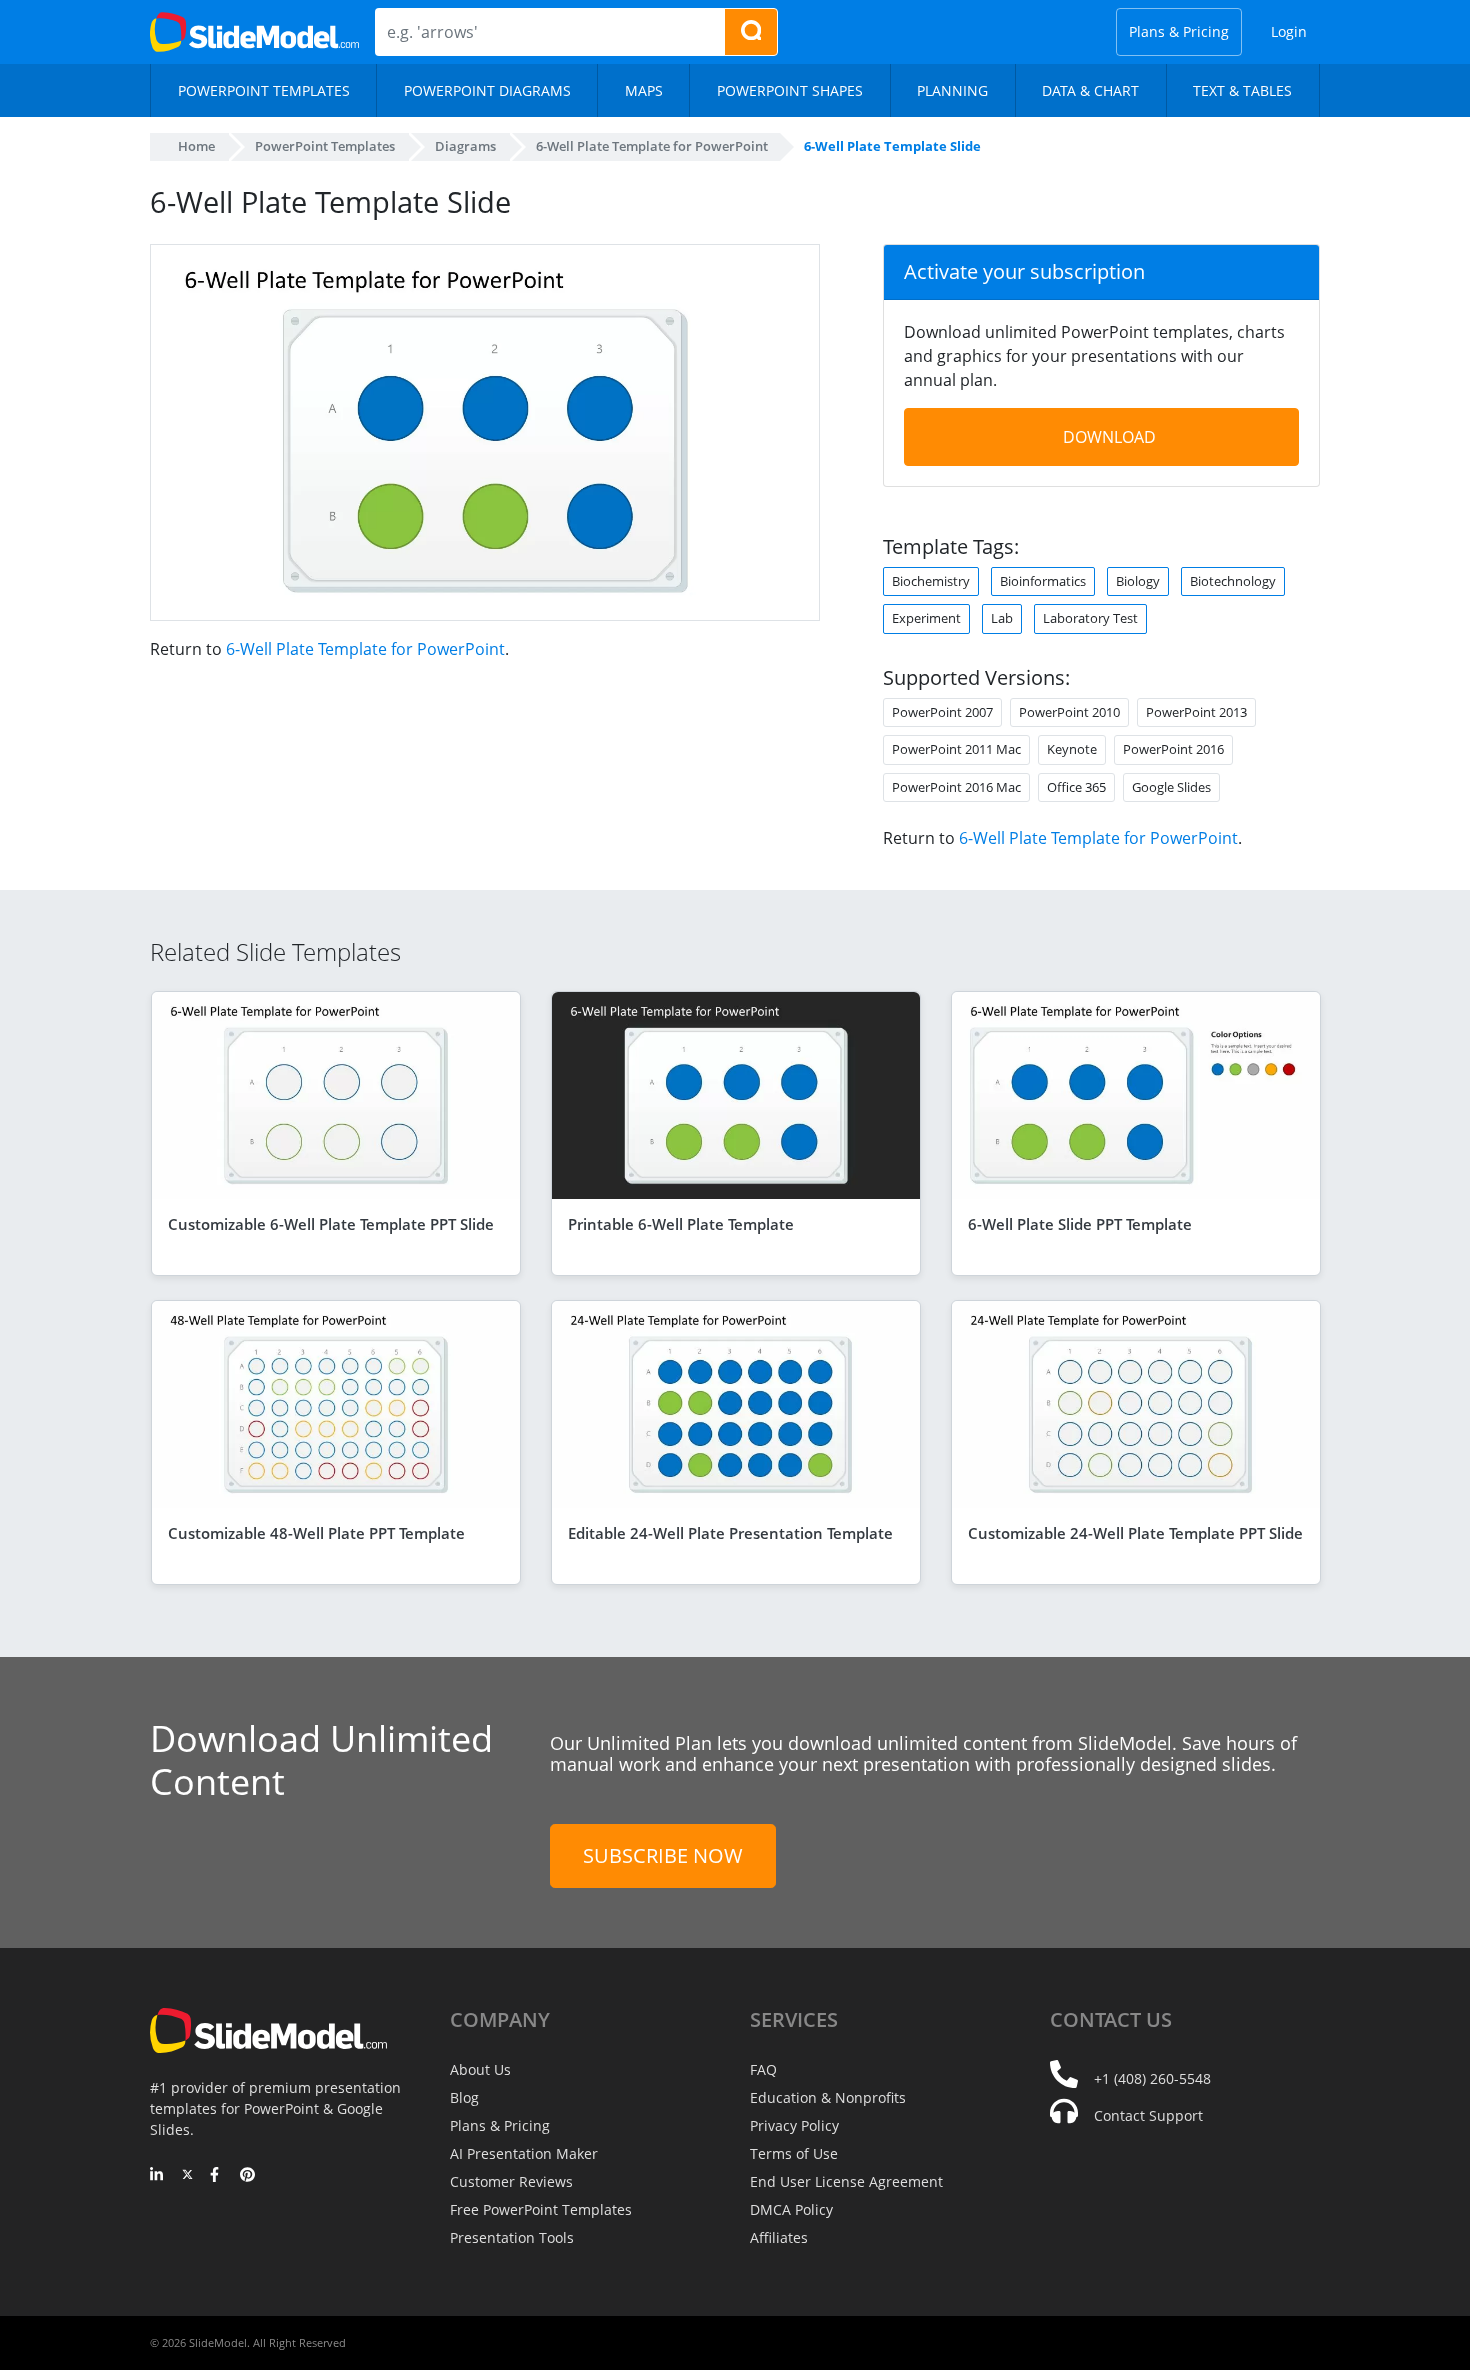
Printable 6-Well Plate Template (681, 1224)
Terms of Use (794, 2153)
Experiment (926, 618)
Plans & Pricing (1179, 31)
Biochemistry (931, 581)
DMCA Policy (791, 2209)
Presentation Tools (512, 2237)
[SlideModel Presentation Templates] (254, 32)
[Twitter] (187, 2176)
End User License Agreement (846, 2181)
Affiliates (779, 2237)
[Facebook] (217, 2176)
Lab (1002, 618)
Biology (1138, 581)
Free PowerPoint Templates (541, 2209)
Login (1289, 31)
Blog (464, 2097)
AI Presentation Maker (524, 2153)
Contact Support (1148, 2115)
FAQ (763, 2069)
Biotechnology (1233, 581)
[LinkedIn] (157, 2176)
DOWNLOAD (1109, 437)
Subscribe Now (663, 1855)
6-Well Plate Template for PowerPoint (365, 649)
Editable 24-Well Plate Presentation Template (730, 1533)
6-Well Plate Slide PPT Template (1080, 1224)
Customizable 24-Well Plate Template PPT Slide (1135, 1533)
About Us (480, 2069)
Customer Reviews (511, 2181)
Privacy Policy (794, 2125)
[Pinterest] (247, 2176)
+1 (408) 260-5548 (1152, 2078)
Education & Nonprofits (828, 2097)
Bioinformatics (1043, 581)
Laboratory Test (1090, 618)
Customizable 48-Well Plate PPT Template (316, 1533)
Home (196, 146)
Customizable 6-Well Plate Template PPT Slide (331, 1224)
